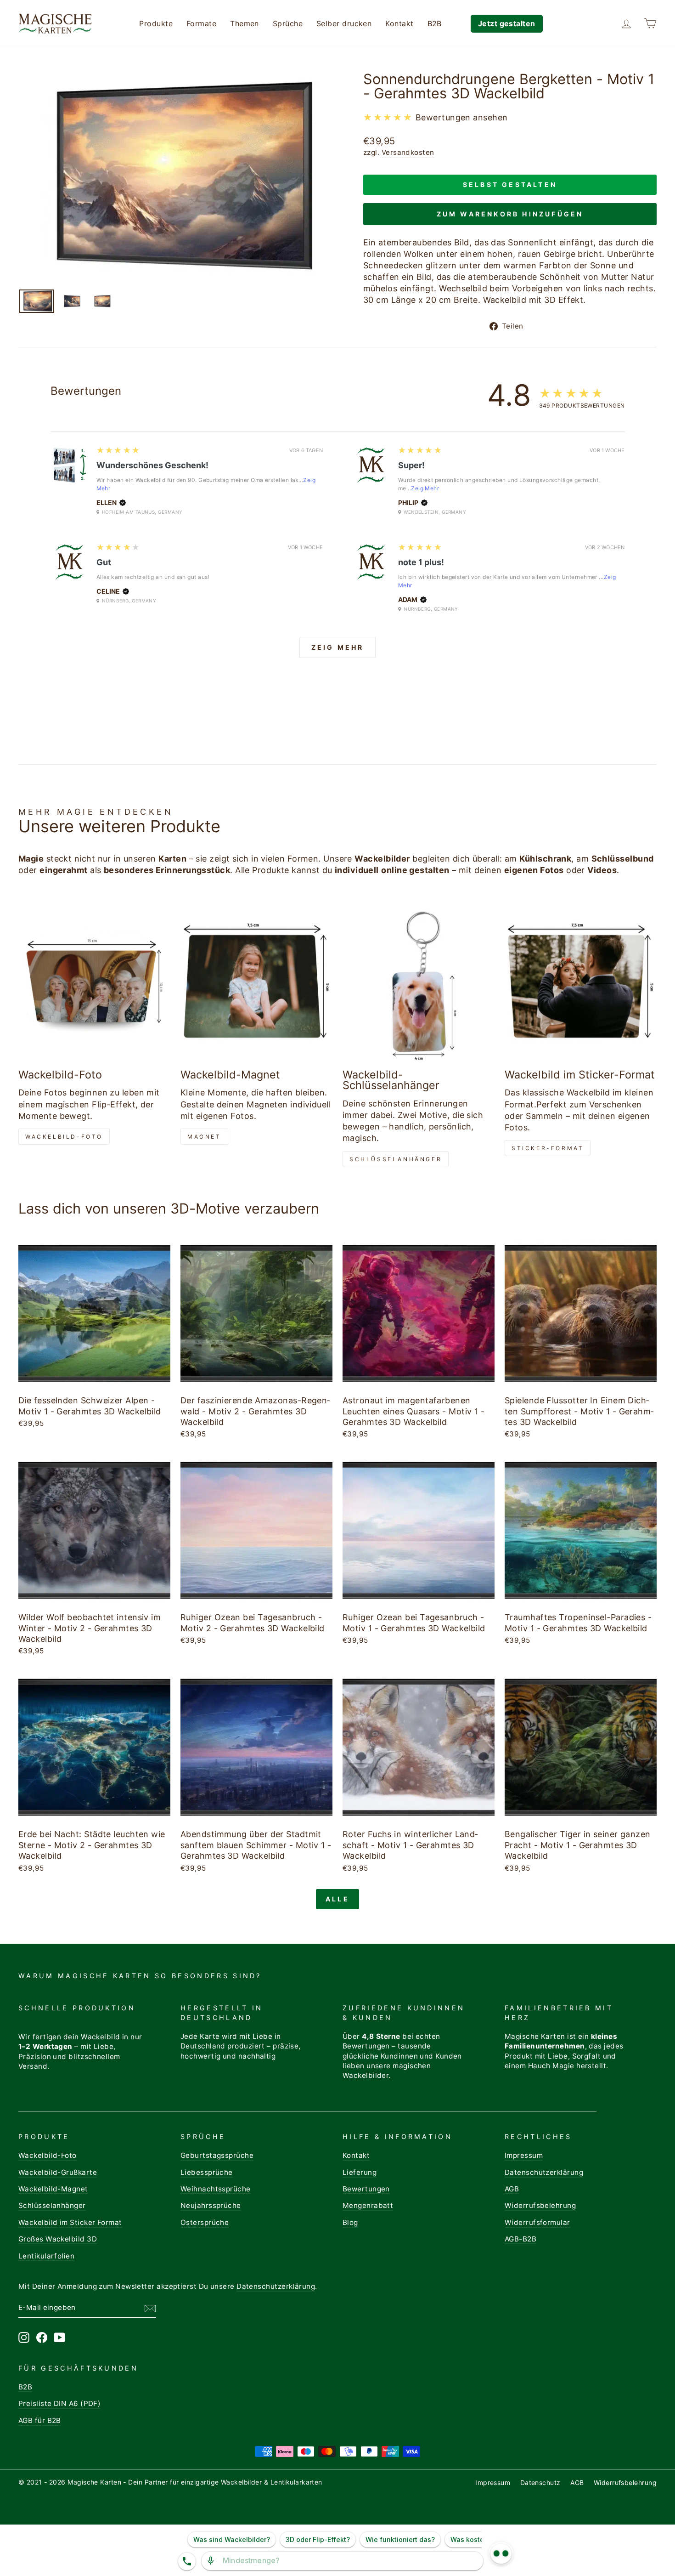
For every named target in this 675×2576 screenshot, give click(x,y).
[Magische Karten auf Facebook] (42, 2338)
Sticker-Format (548, 1148)
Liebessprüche (207, 2172)
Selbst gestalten (510, 184)
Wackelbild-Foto (64, 1137)
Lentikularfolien (46, 2256)
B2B (435, 23)
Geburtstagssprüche (217, 2155)
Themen (245, 23)
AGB (512, 2189)
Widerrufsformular (537, 2222)
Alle (337, 1899)
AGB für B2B (40, 2420)
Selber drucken (344, 23)
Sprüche (288, 23)
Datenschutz (540, 2482)
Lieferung (360, 2172)
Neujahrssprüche (211, 2205)
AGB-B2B (520, 2239)
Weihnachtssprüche (216, 2189)
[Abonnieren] (150, 2308)
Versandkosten (408, 152)
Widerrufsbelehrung (540, 2205)
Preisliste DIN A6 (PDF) (59, 2403)
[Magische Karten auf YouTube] (60, 2338)
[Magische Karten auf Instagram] (24, 2338)
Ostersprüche (205, 2222)
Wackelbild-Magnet (53, 2189)
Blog (350, 2222)
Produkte (156, 23)
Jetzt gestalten (507, 23)
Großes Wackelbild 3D (58, 2239)
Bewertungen (366, 2189)
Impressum (524, 2155)
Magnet (204, 1137)
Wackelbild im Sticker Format (70, 2222)
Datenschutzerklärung (544, 2172)
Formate (201, 23)
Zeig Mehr (425, 488)
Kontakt (399, 23)
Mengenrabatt (368, 2205)
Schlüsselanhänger (396, 1159)
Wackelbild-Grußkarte (58, 2172)
